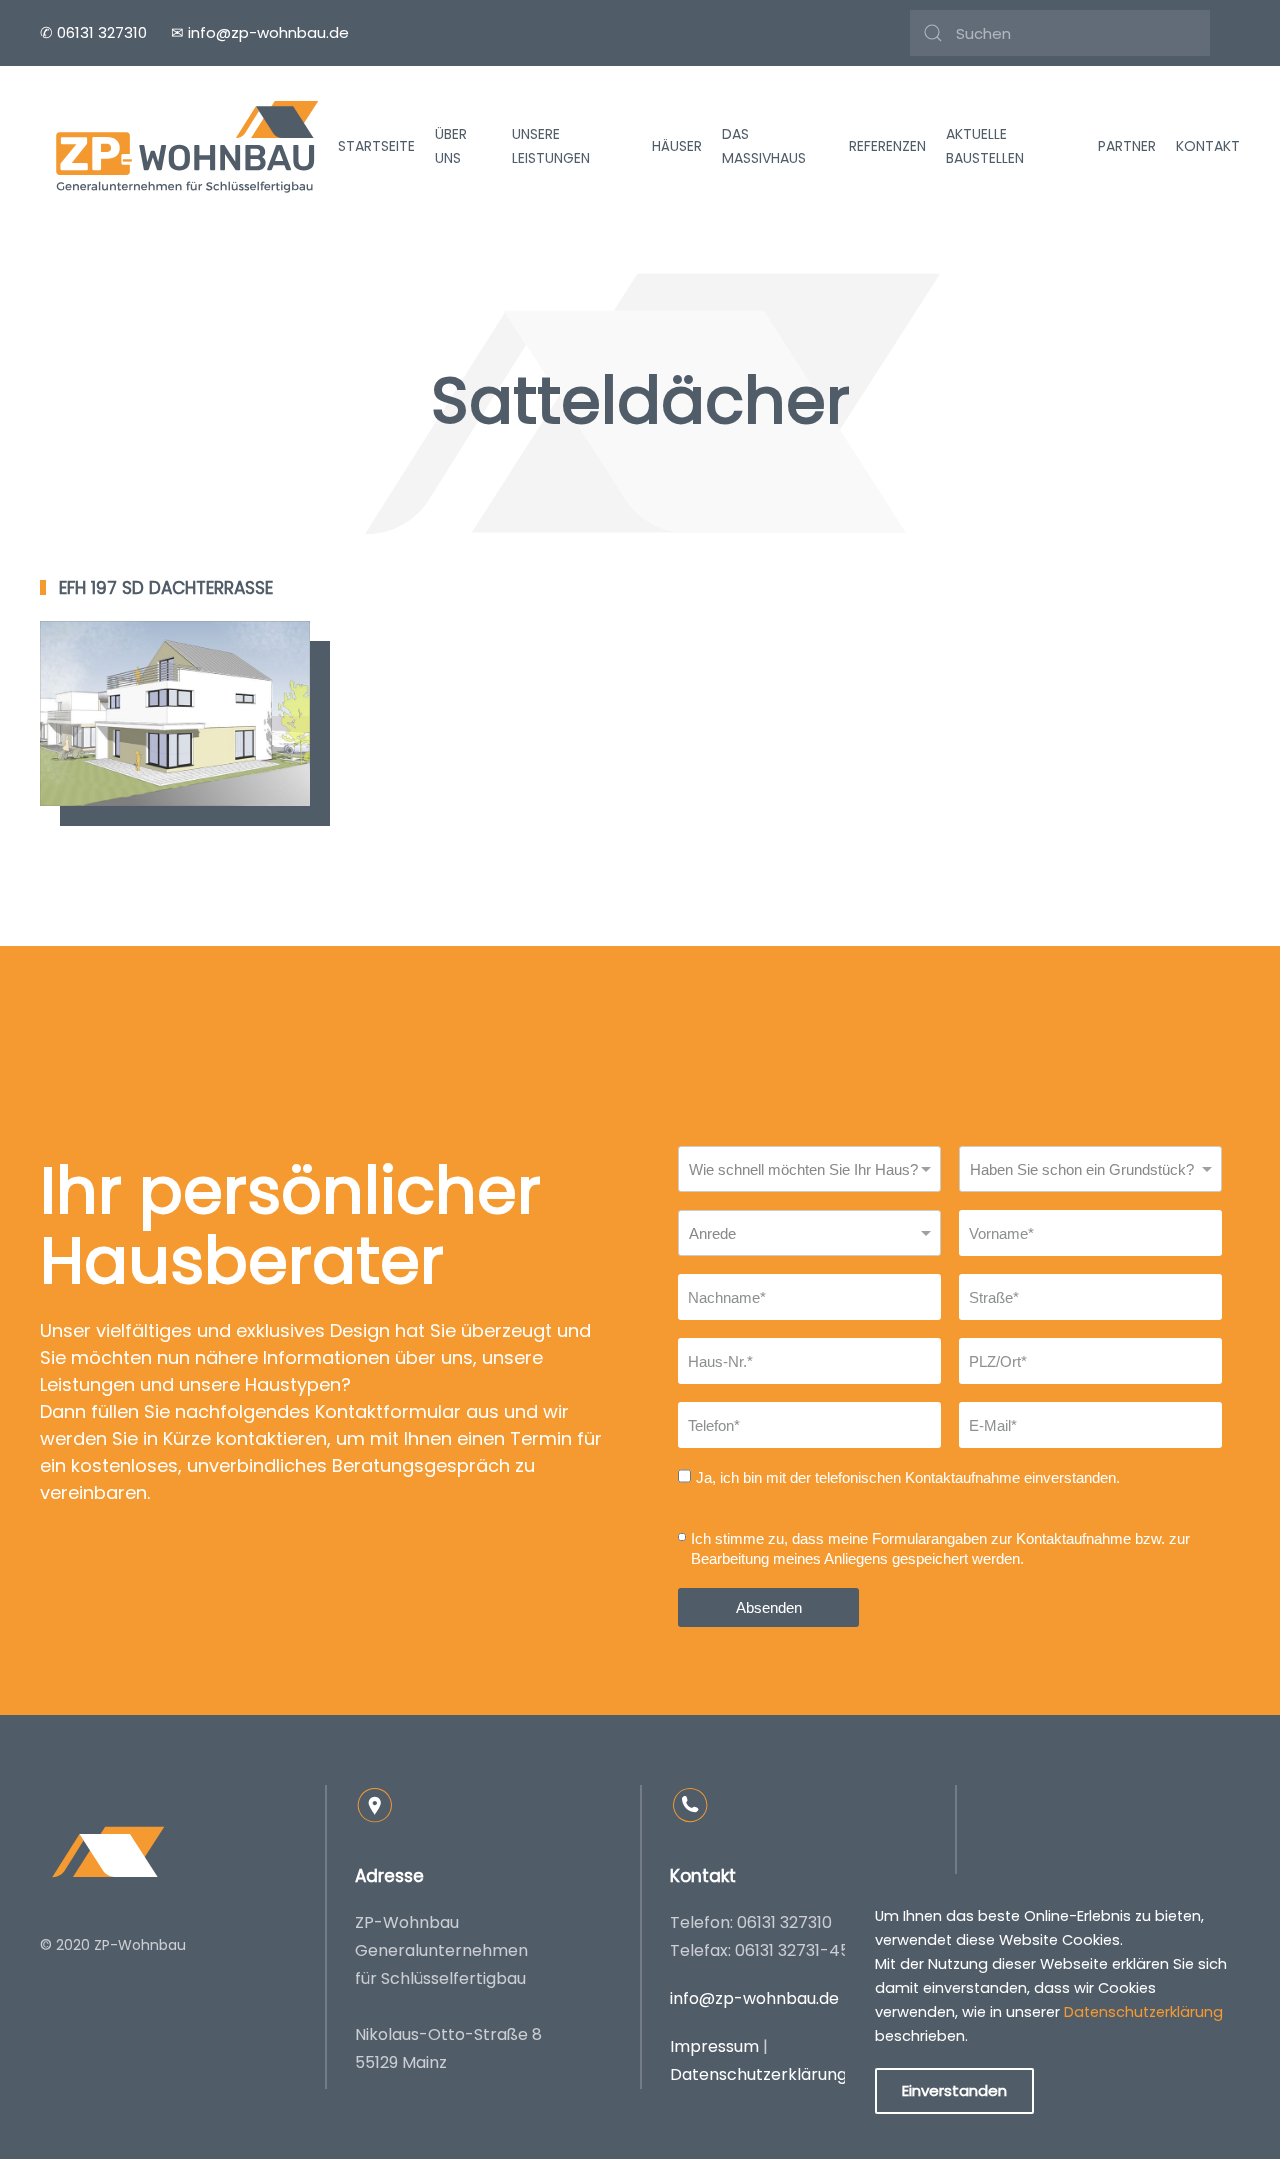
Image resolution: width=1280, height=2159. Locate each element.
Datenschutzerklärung (758, 2074)
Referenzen (887, 146)
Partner (1127, 146)
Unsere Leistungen (551, 146)
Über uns (451, 146)
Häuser (677, 146)
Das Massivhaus (764, 146)
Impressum (714, 2046)
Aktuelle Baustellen (985, 146)
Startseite (376, 146)
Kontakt (1208, 146)
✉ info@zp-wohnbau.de (260, 32)
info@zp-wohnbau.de (754, 1998)
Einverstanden (954, 2090)
